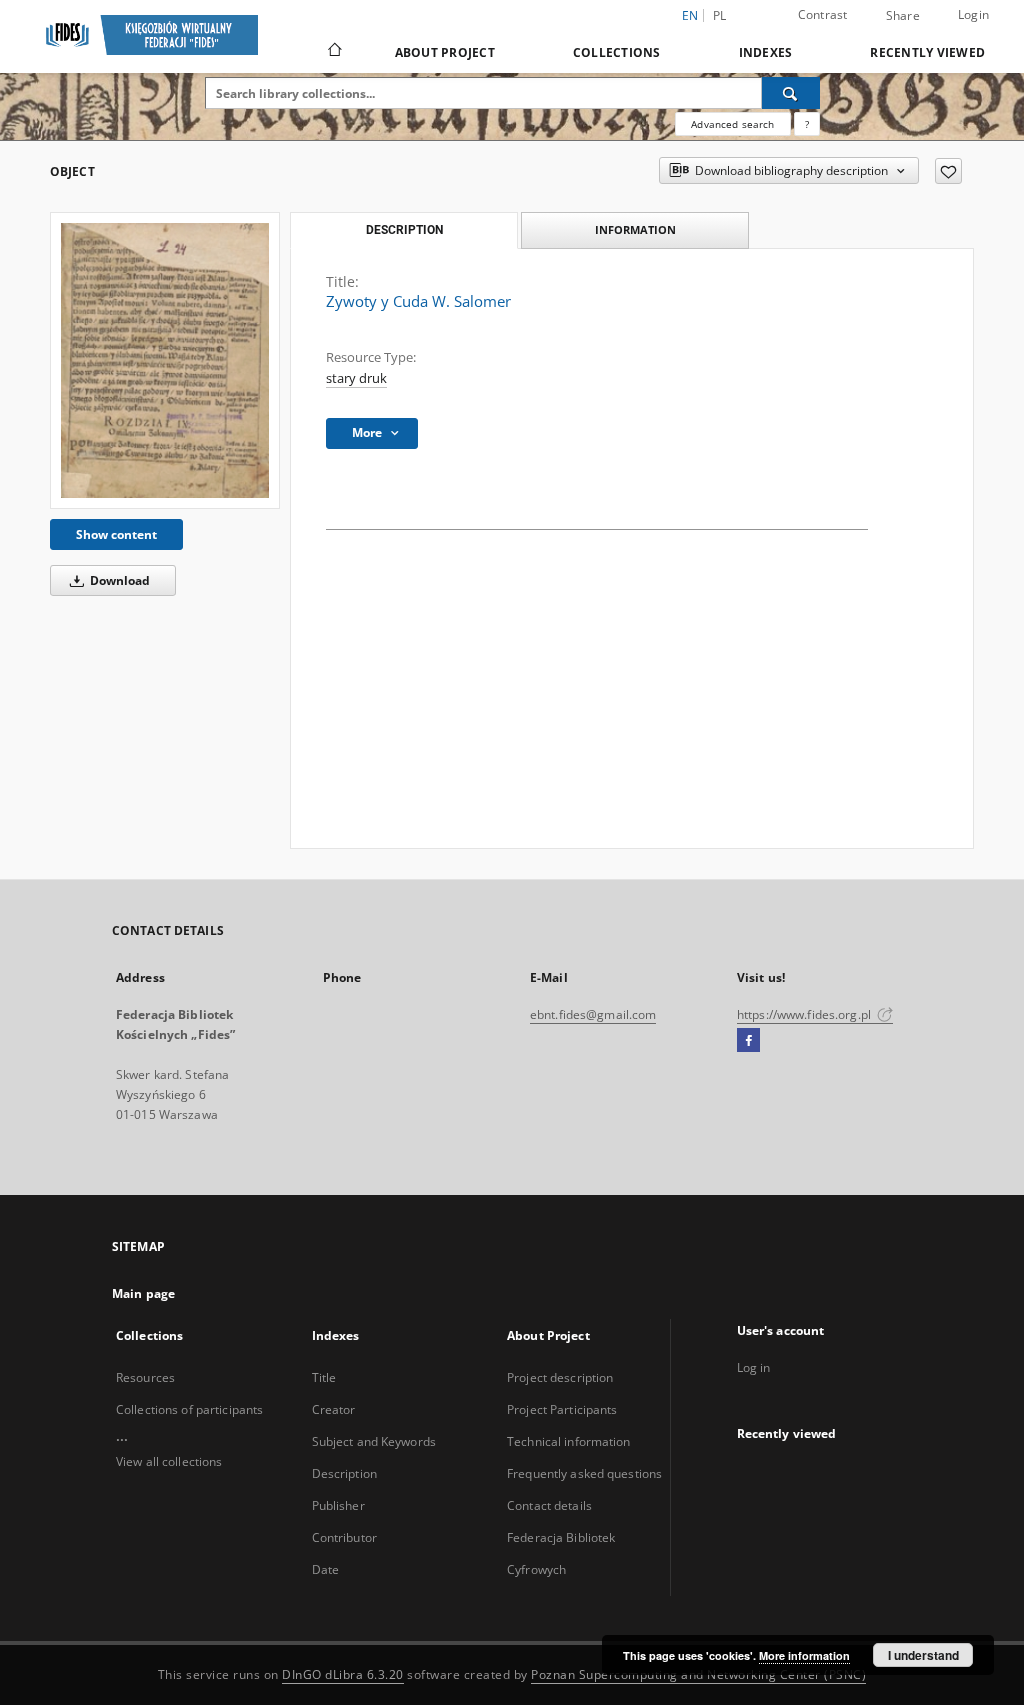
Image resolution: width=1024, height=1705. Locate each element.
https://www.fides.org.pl (805, 1014)
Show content (116, 534)
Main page (143, 1293)
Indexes (766, 52)
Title (324, 1377)
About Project (445, 52)
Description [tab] (404, 230)
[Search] (791, 93)
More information (804, 1655)
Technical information (569, 1441)
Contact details (549, 1505)
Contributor (344, 1537)
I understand (923, 1655)
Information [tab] (635, 229)
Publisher (338, 1505)
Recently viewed (927, 52)
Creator (334, 1409)
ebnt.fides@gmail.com (593, 1014)
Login (973, 14)
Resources (145, 1377)
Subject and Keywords (374, 1441)
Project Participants (562, 1409)
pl (720, 15)
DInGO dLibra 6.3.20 (343, 1674)
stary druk (356, 378)
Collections (617, 52)
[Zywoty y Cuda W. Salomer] (165, 360)
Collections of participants (189, 1409)
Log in (754, 1367)
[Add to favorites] (948, 171)
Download (118, 580)
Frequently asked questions (584, 1473)
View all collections (169, 1461)
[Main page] (333, 52)
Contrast (823, 14)
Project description (560, 1377)
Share (903, 16)
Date (325, 1569)
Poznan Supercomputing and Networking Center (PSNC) (698, 1674)
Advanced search (732, 124)
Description (344, 1473)
